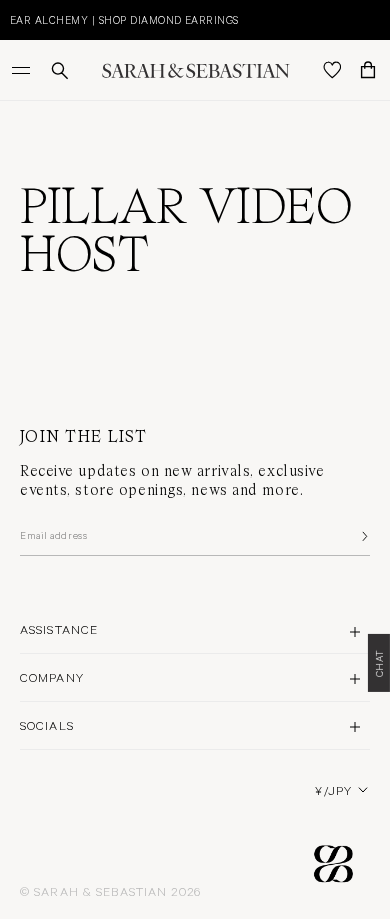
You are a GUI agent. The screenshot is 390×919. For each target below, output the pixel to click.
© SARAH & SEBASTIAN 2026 (110, 891)
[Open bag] (368, 70)
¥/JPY (333, 790)
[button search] (60, 70)
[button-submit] (363, 536)
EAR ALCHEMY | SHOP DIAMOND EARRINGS (124, 19)
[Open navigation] (23, 70)
